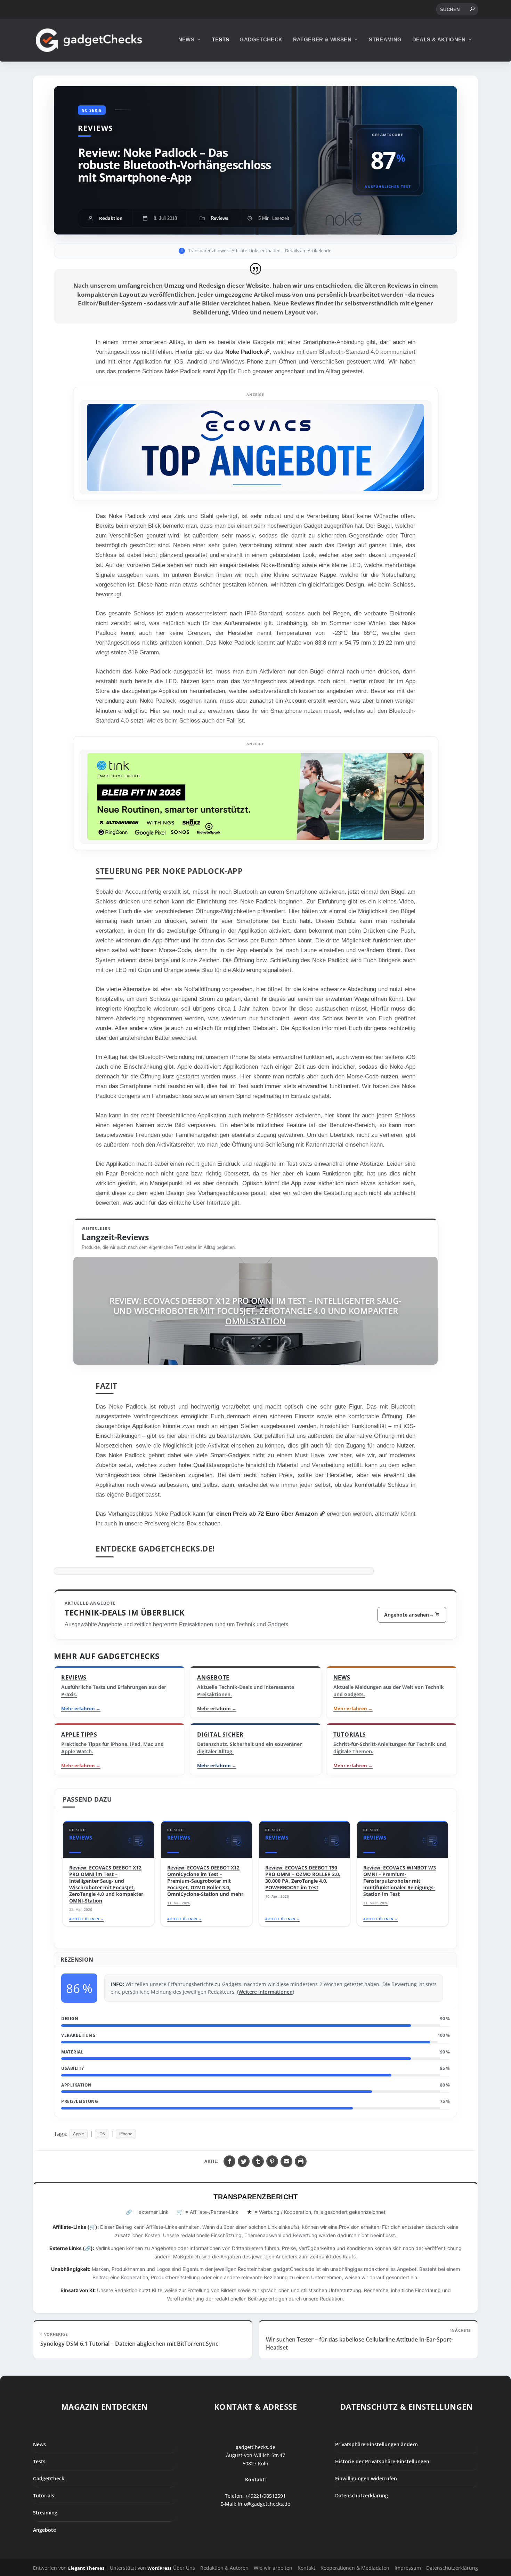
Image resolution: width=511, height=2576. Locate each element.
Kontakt (306, 2568)
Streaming (385, 39)
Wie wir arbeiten (273, 2568)
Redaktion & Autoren (224, 2568)
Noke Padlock (244, 352)
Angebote (44, 2530)
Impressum (408, 2568)
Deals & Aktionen (439, 39)
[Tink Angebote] (255, 797)
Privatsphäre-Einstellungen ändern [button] (376, 2444)
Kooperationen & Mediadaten (355, 2568)
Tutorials (44, 2495)
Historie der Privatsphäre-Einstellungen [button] (382, 2461)
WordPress (159, 2568)
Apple (79, 2134)
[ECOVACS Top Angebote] (255, 447)
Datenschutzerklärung (362, 2495)
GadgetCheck (261, 39)
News (186, 39)
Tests (221, 39)
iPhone (126, 2134)
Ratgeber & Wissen (322, 39)
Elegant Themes (86, 2568)
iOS (102, 2134)
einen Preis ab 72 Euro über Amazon (267, 1514)
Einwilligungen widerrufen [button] (366, 2478)
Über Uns (184, 2568)
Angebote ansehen (409, 1615)
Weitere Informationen (266, 1992)
